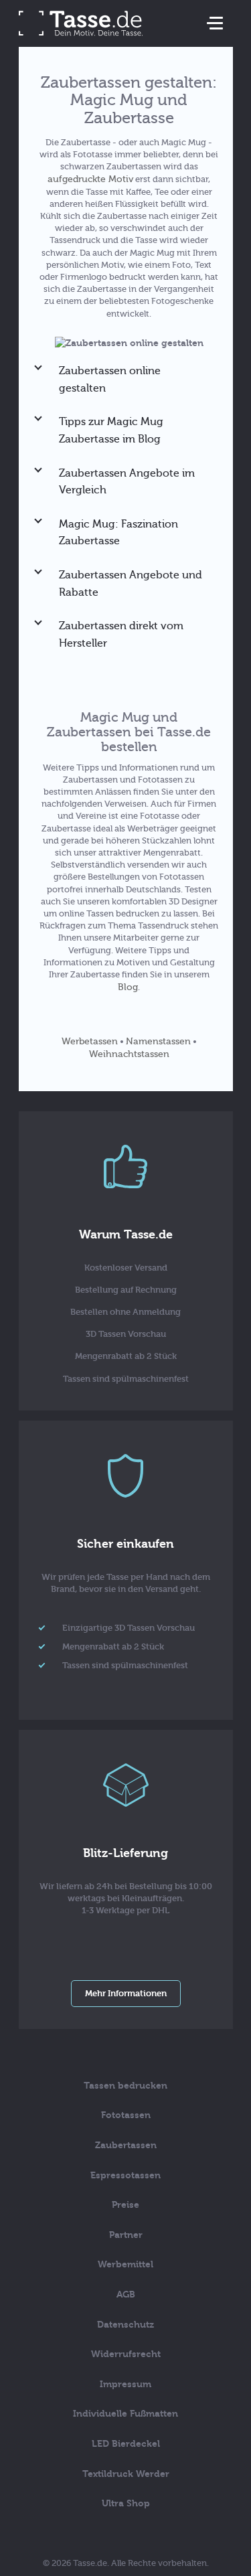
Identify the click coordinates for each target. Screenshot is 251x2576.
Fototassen (126, 2115)
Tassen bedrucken (125, 2086)
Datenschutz (125, 2325)
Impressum (125, 2384)
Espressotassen (125, 2175)
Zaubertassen (126, 2145)
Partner (126, 2235)
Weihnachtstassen (129, 1054)
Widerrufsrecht (126, 2354)
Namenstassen (158, 1041)
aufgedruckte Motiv (90, 179)
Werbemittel (125, 2264)
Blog (128, 987)
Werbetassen (90, 1041)
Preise (125, 2205)
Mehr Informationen (126, 1993)
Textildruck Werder (126, 2474)
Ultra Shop (126, 2503)
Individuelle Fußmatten (125, 2414)
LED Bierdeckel (126, 2444)
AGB (126, 2295)
